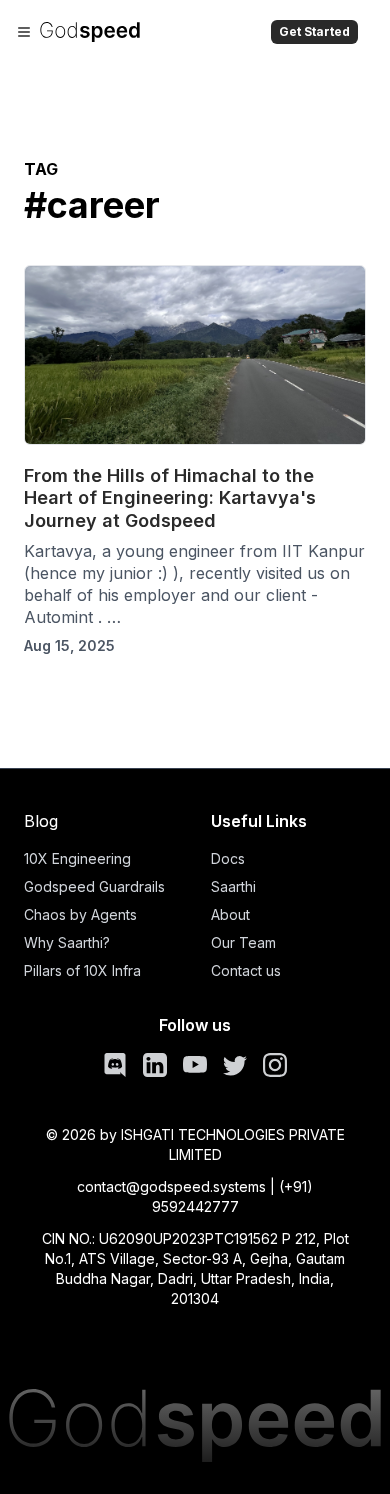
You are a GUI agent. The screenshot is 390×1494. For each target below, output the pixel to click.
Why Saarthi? (67, 942)
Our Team (243, 942)
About (230, 914)
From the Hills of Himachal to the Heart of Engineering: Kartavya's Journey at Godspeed (170, 498)
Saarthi (233, 886)
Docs (228, 858)
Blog (41, 821)
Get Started (314, 31)
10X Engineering (77, 858)
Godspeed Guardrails (94, 886)
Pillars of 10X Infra (82, 970)
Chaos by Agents (80, 914)
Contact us (246, 970)
